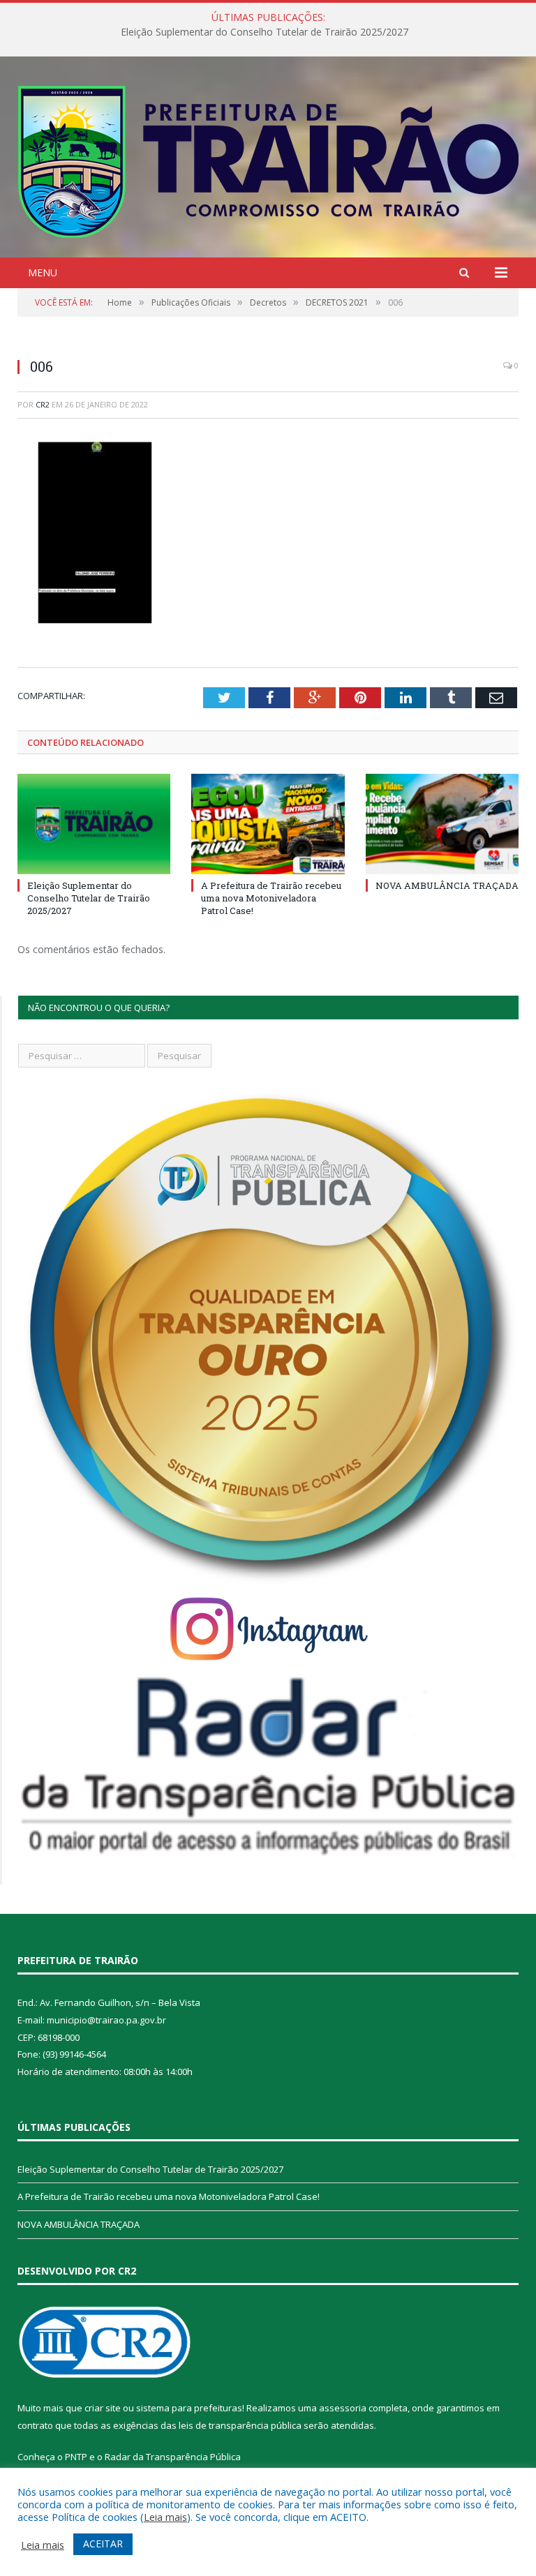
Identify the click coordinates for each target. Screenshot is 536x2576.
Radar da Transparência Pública (173, 2457)
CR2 (43, 404)
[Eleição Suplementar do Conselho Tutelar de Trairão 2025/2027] (94, 824)
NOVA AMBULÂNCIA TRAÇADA (447, 885)
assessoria (343, 2408)
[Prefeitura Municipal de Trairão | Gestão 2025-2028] (268, 159)
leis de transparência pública (240, 2425)
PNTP (76, 2457)
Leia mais (165, 2517)
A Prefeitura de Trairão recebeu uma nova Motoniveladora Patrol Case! (265, 32)
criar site (103, 2408)
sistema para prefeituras (189, 2408)
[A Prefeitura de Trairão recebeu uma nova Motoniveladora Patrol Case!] (268, 824)
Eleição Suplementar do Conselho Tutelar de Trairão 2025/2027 (89, 898)
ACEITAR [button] (103, 2544)
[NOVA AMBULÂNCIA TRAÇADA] (442, 824)
